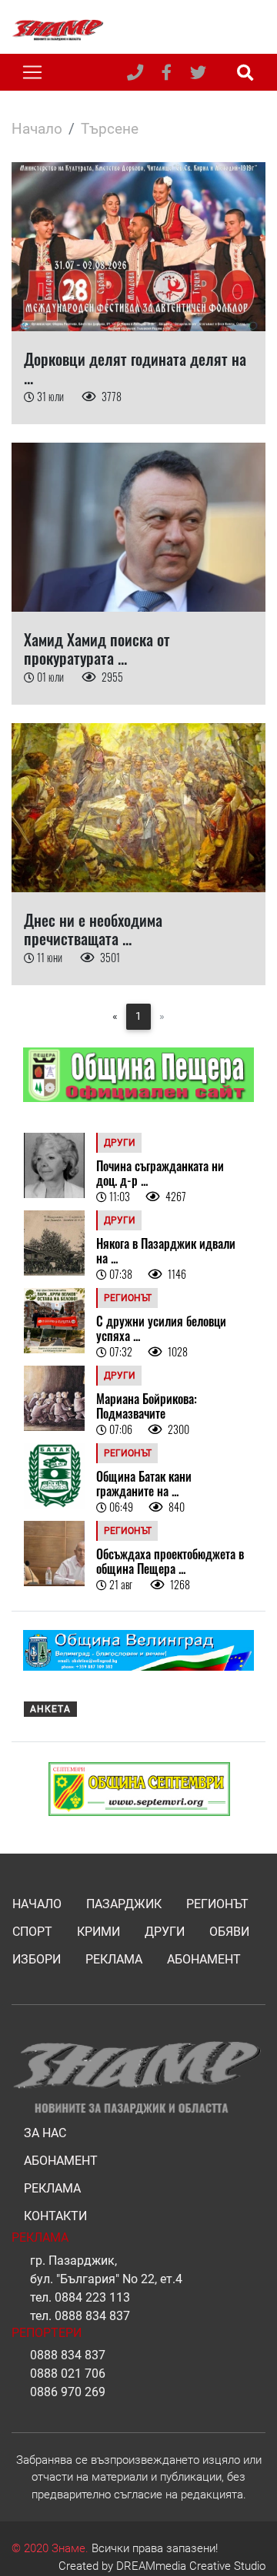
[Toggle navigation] (32, 72)
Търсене (110, 129)
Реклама (114, 1959)
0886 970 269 (68, 2392)
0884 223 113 (92, 2297)
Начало (37, 129)
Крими (98, 1932)
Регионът (217, 1904)
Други (165, 1932)
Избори (37, 1959)
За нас (45, 2133)
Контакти (55, 2216)
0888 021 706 (68, 2374)
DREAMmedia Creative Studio (191, 2566)
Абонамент (204, 1959)
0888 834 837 (92, 2316)
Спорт (32, 1932)
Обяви (229, 1932)
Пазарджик (124, 1904)
